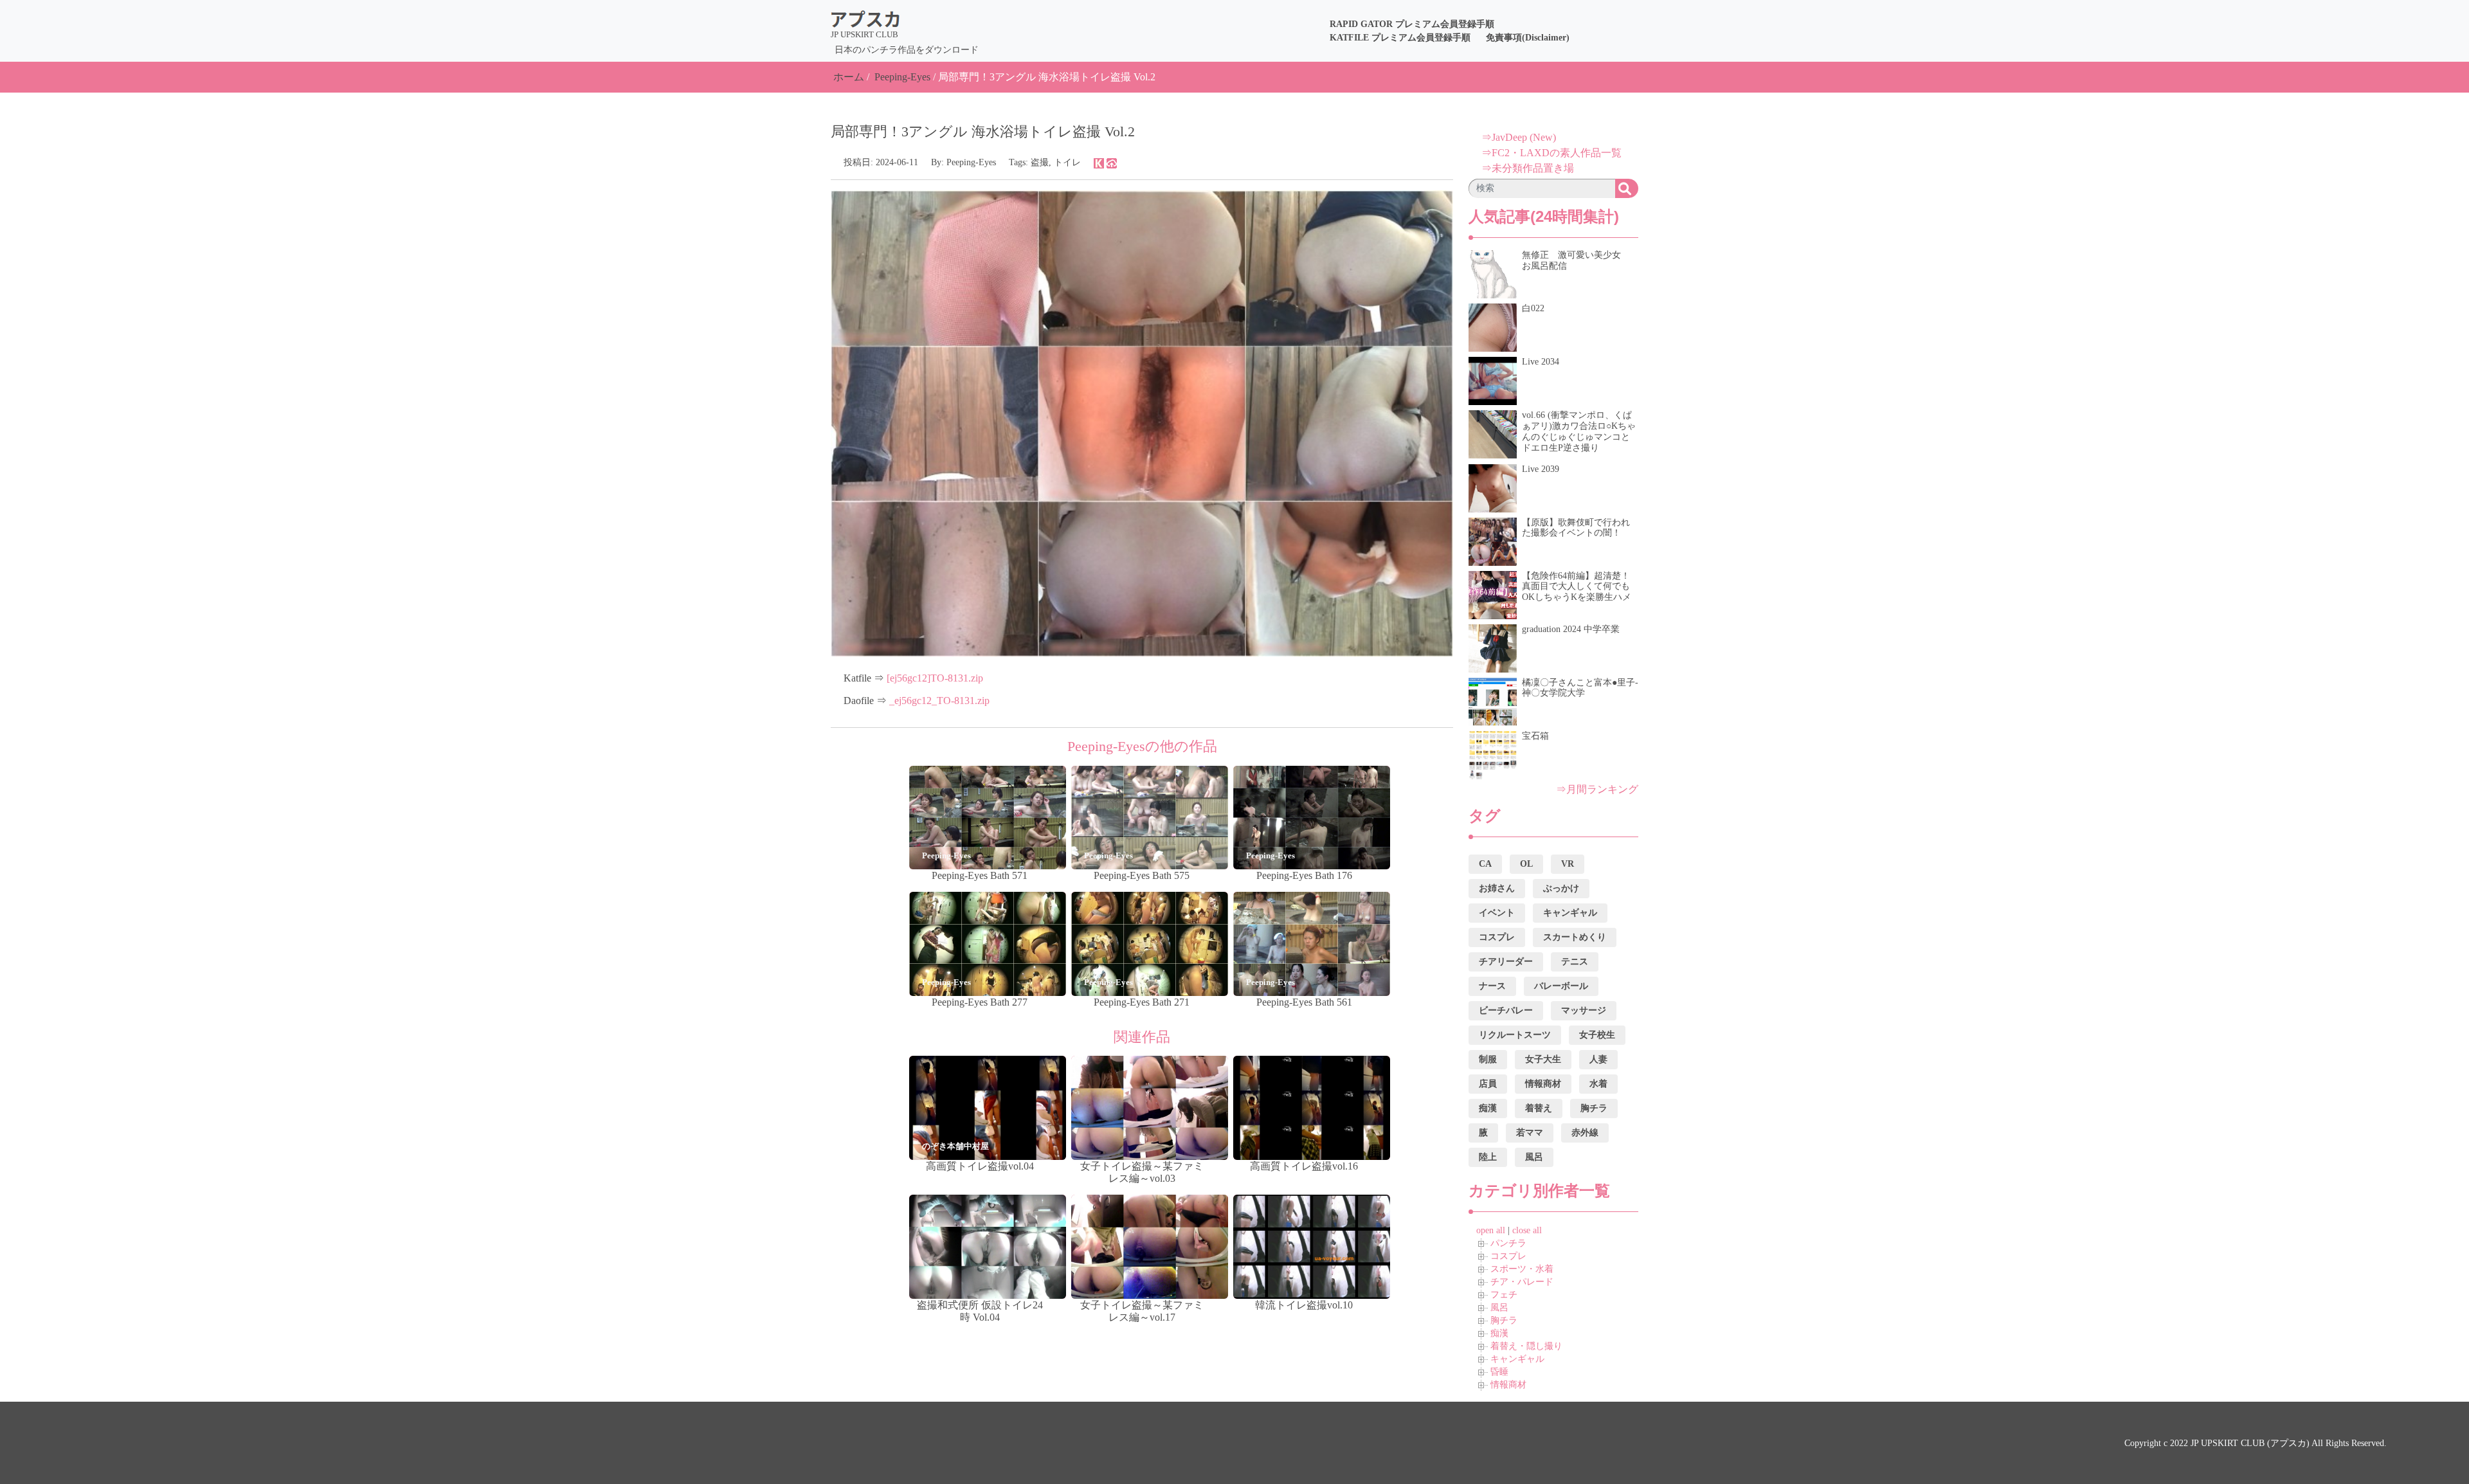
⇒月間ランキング (1597, 789)
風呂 (1499, 1308)
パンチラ (1508, 1243)
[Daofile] (1112, 162)
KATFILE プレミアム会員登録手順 (1400, 38)
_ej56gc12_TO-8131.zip (939, 701)
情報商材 (1508, 1385)
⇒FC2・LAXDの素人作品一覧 (1551, 153)
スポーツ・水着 (1522, 1269)
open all (1491, 1230)
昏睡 (1499, 1372)
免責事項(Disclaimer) (1528, 38)
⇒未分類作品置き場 (1528, 168)
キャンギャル (1517, 1359)
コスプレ (1508, 1256)
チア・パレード (1522, 1282)
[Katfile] (1099, 162)
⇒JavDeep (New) (1519, 137)
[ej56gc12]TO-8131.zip (935, 678)
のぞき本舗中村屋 (955, 1146)
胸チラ (1504, 1320)
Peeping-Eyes (902, 77)
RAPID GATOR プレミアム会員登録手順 (1412, 24)
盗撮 (1040, 162)
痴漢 (1499, 1333)
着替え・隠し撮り (1526, 1346)
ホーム (849, 77)
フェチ (1504, 1295)
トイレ (1067, 162)
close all (1527, 1230)
